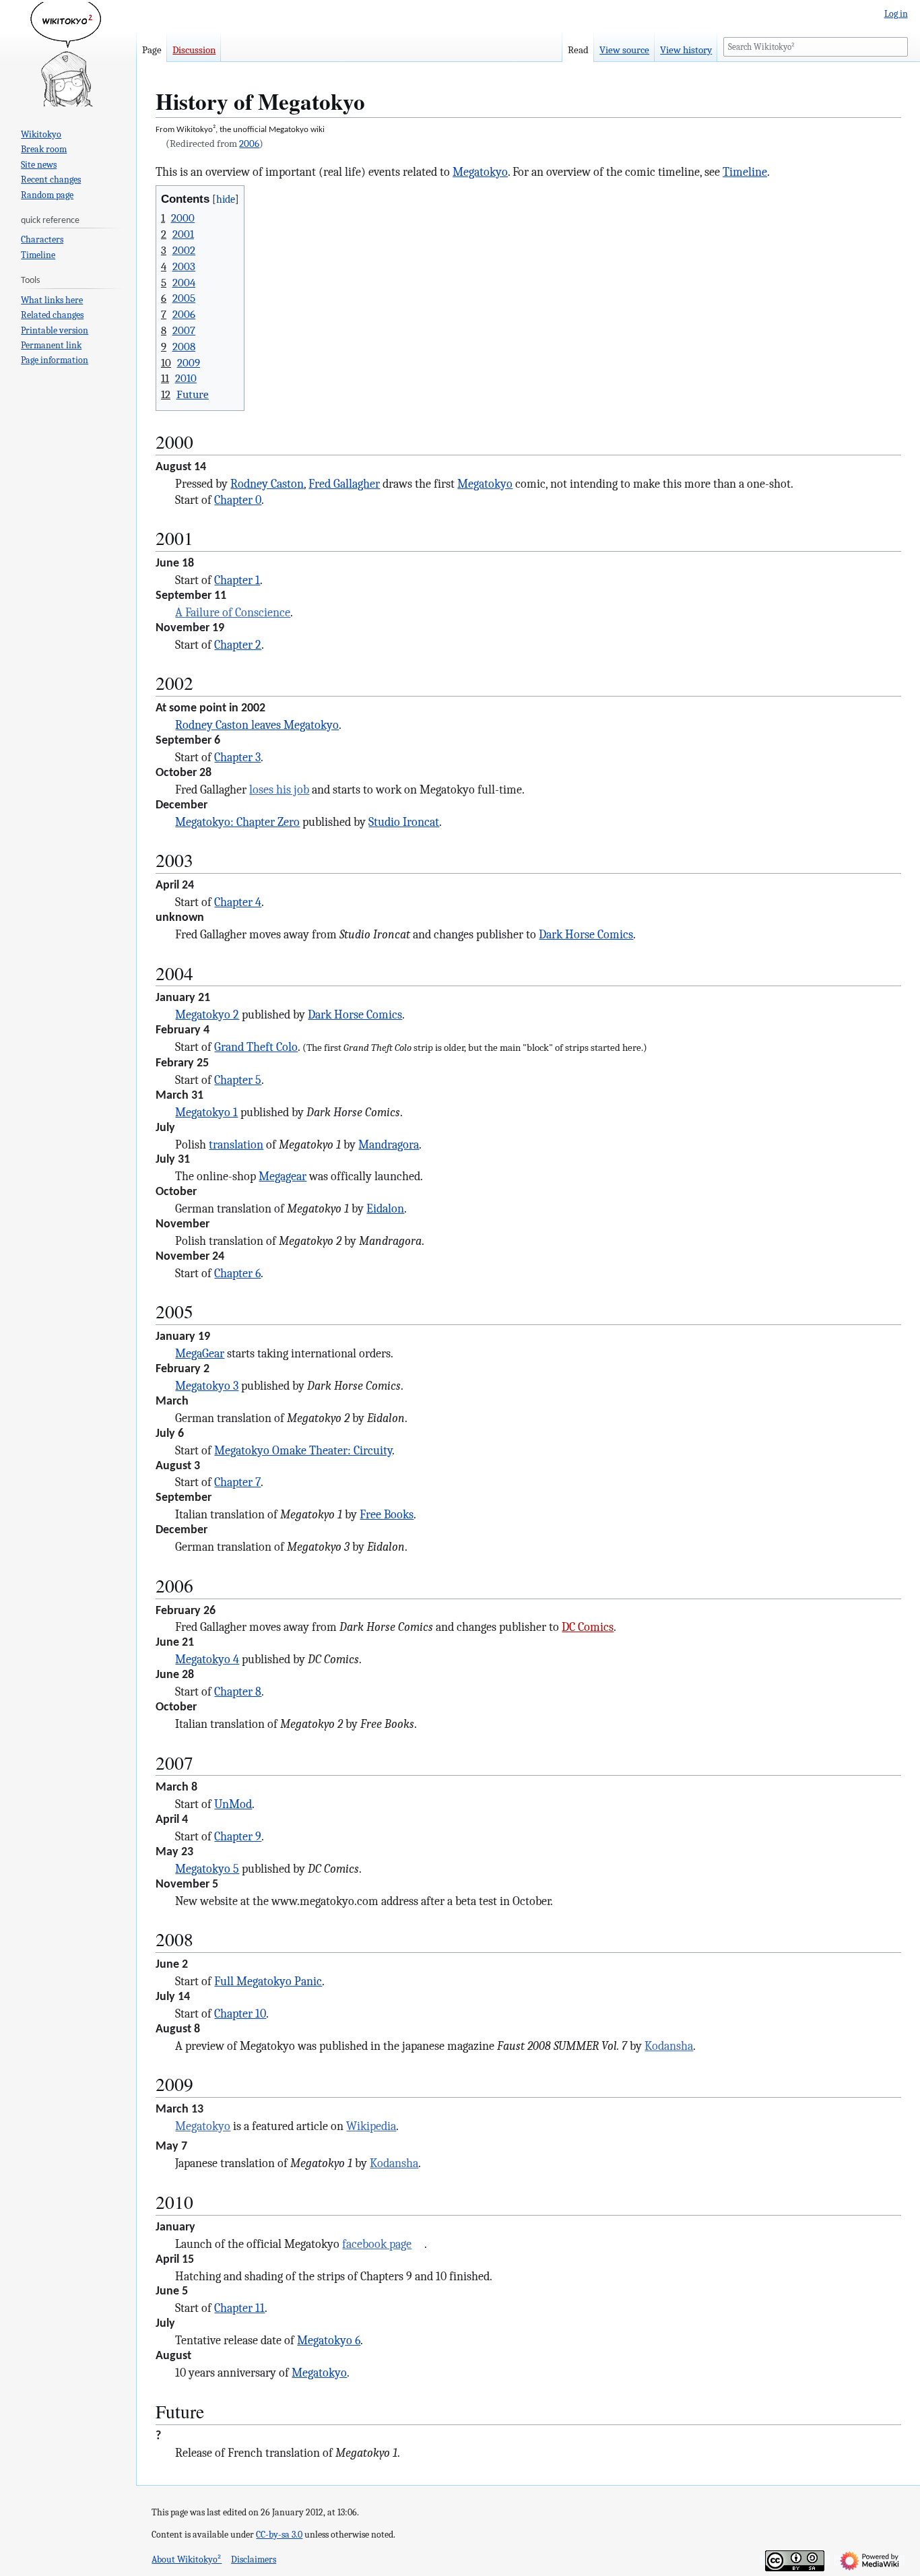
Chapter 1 (237, 580)
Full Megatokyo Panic (268, 1981)
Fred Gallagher (344, 484)
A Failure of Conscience (233, 612)
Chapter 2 (238, 645)
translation (236, 1145)
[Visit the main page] (68, 54)
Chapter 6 (237, 1273)
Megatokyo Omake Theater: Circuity (303, 1450)
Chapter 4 (238, 902)
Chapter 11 (239, 2308)
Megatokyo (480, 172)
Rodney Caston (267, 484)
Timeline (745, 172)
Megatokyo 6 (329, 2340)
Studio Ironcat (404, 822)
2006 (249, 143)
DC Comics (588, 1627)
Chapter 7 (237, 1482)
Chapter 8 (238, 1692)
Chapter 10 (240, 2014)
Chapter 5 (238, 1080)
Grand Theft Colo (256, 1047)
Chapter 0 (238, 500)
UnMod (233, 1804)
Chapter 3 (237, 757)
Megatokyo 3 (207, 1386)
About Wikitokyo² (187, 2559)
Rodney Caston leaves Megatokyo (257, 725)
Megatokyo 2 (207, 1015)
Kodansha (669, 2046)
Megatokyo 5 (207, 1869)
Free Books (387, 1514)
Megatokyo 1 (206, 1112)
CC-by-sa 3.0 (279, 2535)
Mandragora (389, 1145)
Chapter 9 (238, 1836)
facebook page (377, 2244)
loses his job (279, 790)
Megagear (283, 1176)
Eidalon (385, 1209)
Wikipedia (371, 2126)
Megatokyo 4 (207, 1659)
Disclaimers (254, 2559)
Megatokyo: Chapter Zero (237, 822)
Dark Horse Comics (586, 934)
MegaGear (200, 1353)
